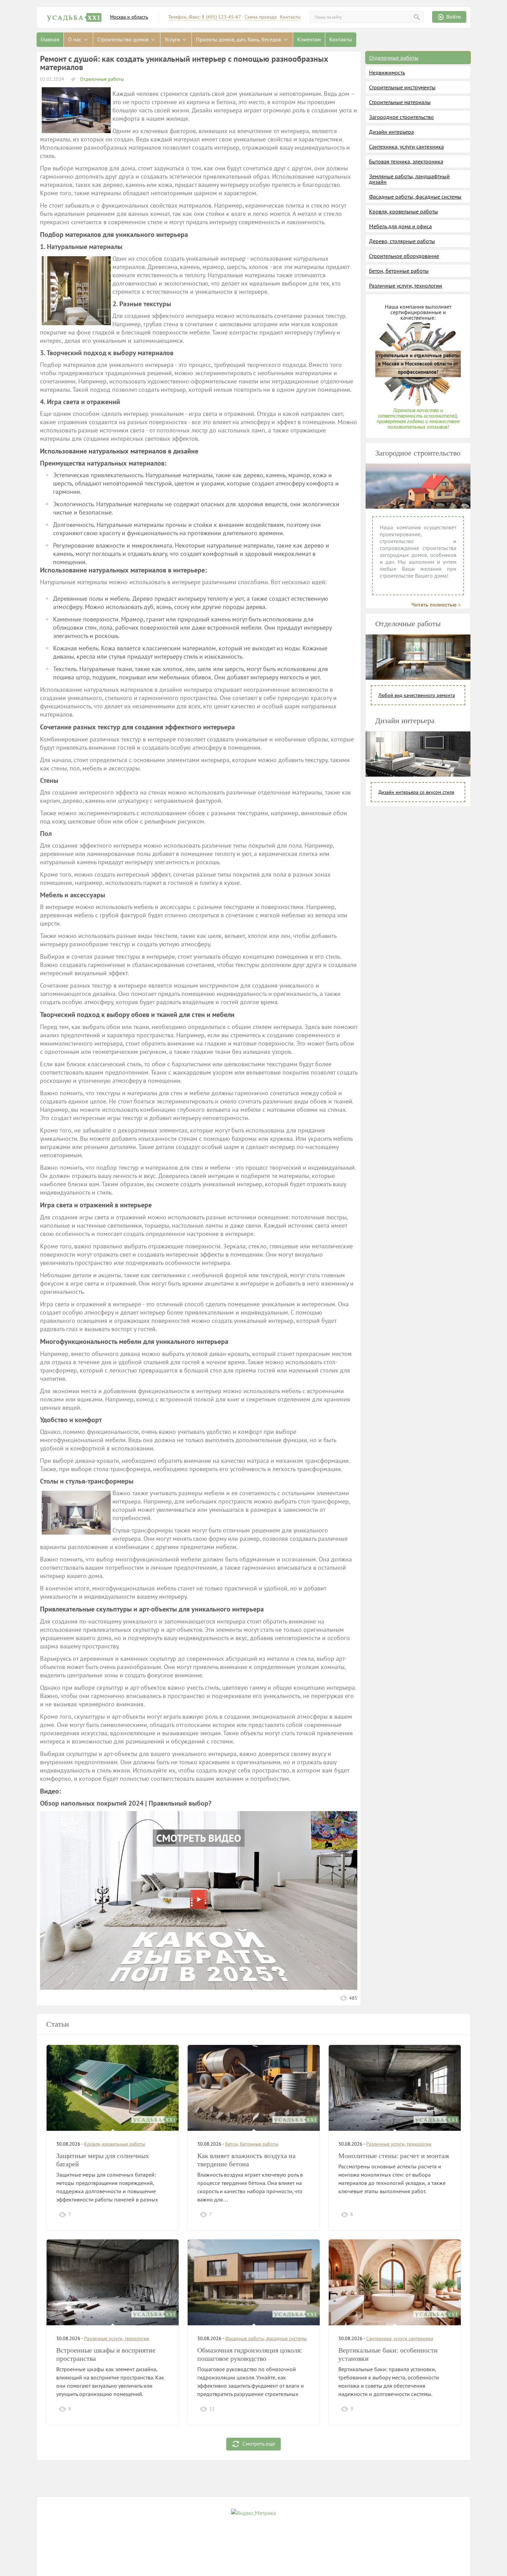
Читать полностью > (436, 605)
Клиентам (309, 39)
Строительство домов (124, 39)
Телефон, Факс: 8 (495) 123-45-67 (205, 17)
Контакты (290, 17)
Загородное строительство (401, 117)
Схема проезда (261, 17)
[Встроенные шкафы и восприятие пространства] (113, 2282)
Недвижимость (387, 72)
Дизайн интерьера (391, 132)
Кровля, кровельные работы (404, 211)
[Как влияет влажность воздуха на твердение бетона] (254, 2088)
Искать (417, 17)
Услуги (173, 39)
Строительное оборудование (404, 256)
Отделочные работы (101, 79)
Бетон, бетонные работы (399, 271)
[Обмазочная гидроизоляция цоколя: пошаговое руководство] (254, 2282)
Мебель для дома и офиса (400, 226)
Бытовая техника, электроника (406, 161)
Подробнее (154, 2214)
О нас (75, 39)
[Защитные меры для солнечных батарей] (113, 2088)
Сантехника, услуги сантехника (406, 147)
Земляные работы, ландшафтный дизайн (409, 179)
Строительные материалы (400, 102)
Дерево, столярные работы (402, 241)
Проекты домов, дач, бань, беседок (239, 39)
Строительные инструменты (402, 87)
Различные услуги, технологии (406, 286)
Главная (50, 39)
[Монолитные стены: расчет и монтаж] (395, 2088)
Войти (454, 17)
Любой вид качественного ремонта (417, 695)
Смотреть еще (259, 2443)
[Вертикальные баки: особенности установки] (395, 2282)
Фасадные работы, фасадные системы (415, 197)
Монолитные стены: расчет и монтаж (394, 2156)
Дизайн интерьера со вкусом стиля (416, 792)
